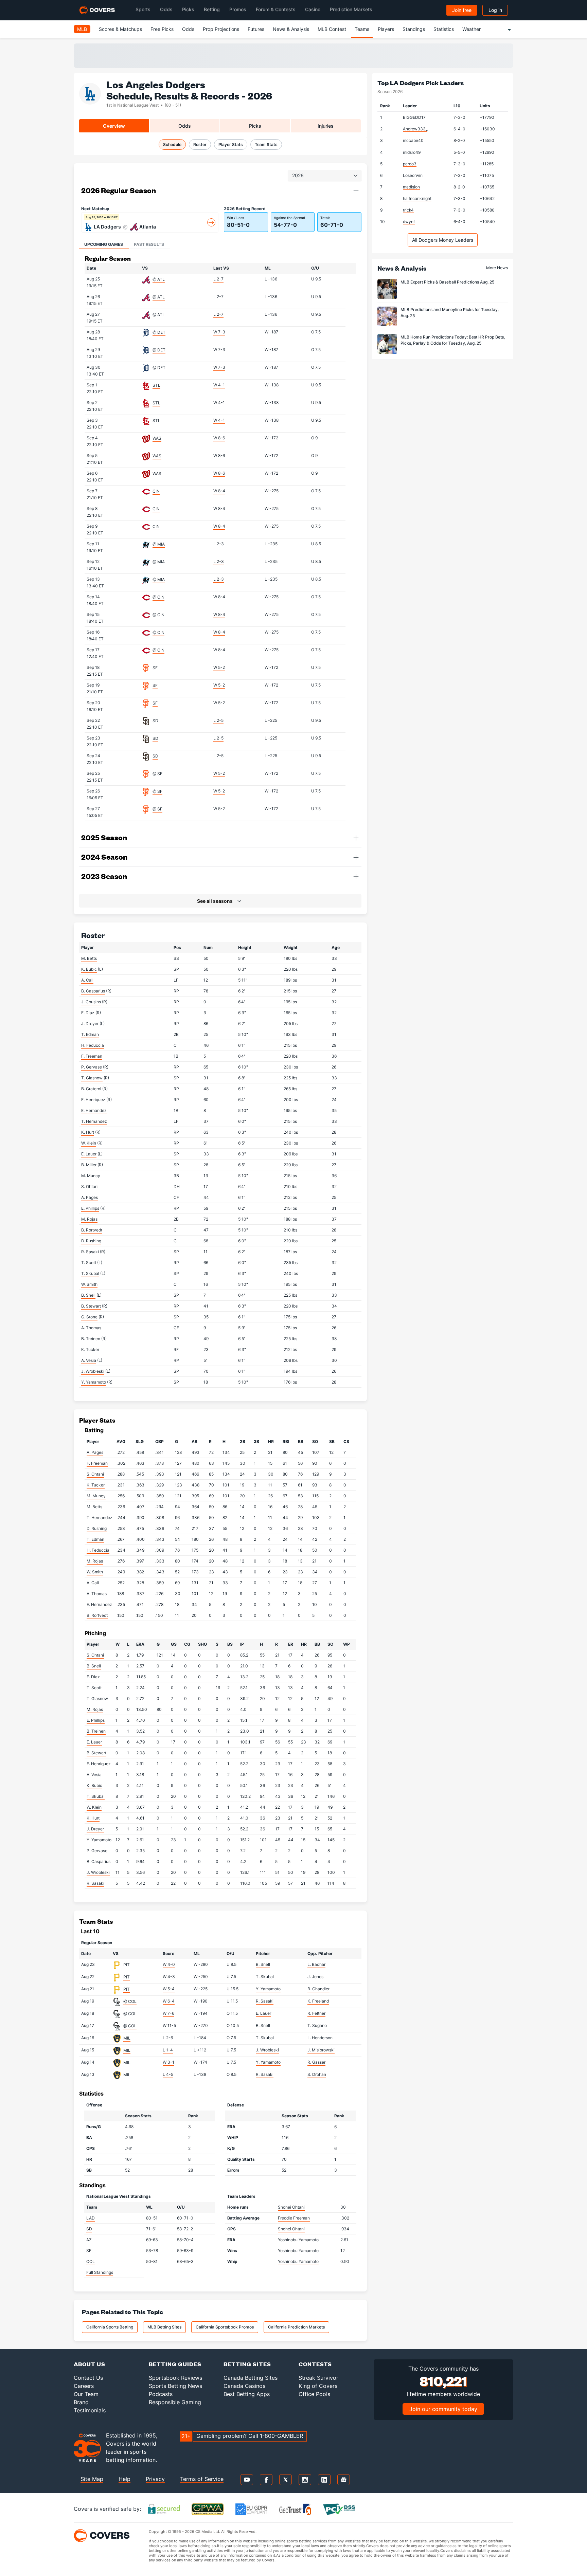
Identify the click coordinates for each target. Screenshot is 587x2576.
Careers (84, 2386)
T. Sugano (317, 2025)
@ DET (159, 332)
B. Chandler (318, 1989)
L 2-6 (168, 2038)
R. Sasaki (90, 1252)
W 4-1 (219, 385)
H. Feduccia (93, 1045)
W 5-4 (169, 1989)
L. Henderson (320, 2038)
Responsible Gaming (175, 2402)
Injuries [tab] (326, 126)
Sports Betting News (175, 2386)
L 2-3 (219, 544)
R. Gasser (316, 2062)
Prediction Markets (351, 9)
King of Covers (318, 2386)
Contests (315, 2364)
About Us (90, 2364)
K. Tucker (90, 1349)
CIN (156, 491)
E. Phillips (90, 1208)
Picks (188, 9)
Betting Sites (247, 2364)
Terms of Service (202, 2479)
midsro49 (412, 152)
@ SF (157, 774)
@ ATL (159, 279)
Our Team (86, 2394)
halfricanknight (417, 198)
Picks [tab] (255, 126)
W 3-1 (168, 2062)
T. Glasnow (92, 1078)
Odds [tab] (185, 126)
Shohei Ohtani (291, 2207)
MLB (82, 29)
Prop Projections (221, 29)
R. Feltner (316, 2013)
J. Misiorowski (321, 2050)
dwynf (409, 222)
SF (155, 668)
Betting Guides (175, 2364)
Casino (313, 9)
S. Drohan (317, 2074)
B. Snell (88, 1295)
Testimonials (90, 2410)
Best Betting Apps (247, 2394)
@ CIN (158, 597)
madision (411, 187)
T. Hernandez (94, 1121)
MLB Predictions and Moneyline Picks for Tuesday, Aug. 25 (450, 313)
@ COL (130, 2001)
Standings (414, 29)
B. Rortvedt (92, 1230)
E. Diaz (88, 1013)
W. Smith (89, 1284)
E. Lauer (89, 1154)
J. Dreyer (90, 1024)
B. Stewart (91, 1306)
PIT (127, 1965)
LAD (91, 2218)
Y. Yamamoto (94, 1382)
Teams (362, 29)
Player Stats (231, 144)
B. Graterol (91, 1089)
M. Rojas (89, 1219)
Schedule (172, 144)
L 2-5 (218, 720)
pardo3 (410, 164)
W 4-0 (169, 1964)
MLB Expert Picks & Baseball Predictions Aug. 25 (447, 282)
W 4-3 (169, 1977)
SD (155, 721)
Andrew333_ (415, 129)
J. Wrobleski (93, 1371)
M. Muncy (91, 1176)
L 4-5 (168, 2074)
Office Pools (314, 2394)
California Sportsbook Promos (225, 2327)
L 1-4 (168, 2050)
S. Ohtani (90, 1186)
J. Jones (315, 1977)
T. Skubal (90, 1273)
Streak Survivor (318, 2378)
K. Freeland (318, 2001)
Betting (212, 9)
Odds (166, 9)
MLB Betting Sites (164, 2327)
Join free (462, 10)
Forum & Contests (276, 9)
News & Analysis (291, 29)
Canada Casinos (244, 2386)
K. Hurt (88, 1132)
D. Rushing (91, 1241)
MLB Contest (332, 29)
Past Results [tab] (149, 244)
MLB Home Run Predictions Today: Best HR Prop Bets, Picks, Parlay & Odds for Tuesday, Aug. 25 (453, 340)
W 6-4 (169, 2001)
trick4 (408, 210)
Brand (81, 2402)
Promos (238, 9)
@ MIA (159, 544)
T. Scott (89, 1263)
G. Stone (89, 1317)
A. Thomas (91, 1328)
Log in (495, 10)
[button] (356, 191)
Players (386, 29)
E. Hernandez (94, 1110)
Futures (256, 29)
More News (497, 268)
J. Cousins (91, 1002)
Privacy (155, 2479)
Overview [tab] (114, 126)
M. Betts (89, 958)
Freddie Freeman (294, 2218)
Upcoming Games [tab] (104, 244)
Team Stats (266, 144)
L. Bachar (316, 1964)
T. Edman (90, 1034)
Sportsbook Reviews (175, 2378)
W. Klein (89, 1143)
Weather (472, 29)
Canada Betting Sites (251, 2378)
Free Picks (162, 29)
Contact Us (88, 2378)
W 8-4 (219, 491)
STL (156, 385)
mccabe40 (413, 140)
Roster (200, 144)
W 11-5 (169, 2025)
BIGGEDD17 (414, 117)
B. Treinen (91, 1339)
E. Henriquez (93, 1100)
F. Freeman (92, 1056)
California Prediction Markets (296, 2327)
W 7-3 (219, 332)
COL (91, 2261)
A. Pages (90, 1197)
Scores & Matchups (120, 29)
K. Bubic (89, 969)
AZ (89, 2240)
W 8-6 (219, 438)
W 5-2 (219, 667)
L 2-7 (218, 279)
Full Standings (100, 2272)
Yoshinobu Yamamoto (298, 2240)
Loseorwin (413, 175)
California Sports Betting (110, 2327)
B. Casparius (93, 991)
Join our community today (443, 2409)
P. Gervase (92, 1067)
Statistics (444, 29)
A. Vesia (89, 1360)
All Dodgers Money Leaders (443, 240)
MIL (127, 2038)
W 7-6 (168, 2013)
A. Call (87, 980)
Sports (143, 9)
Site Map (92, 2479)
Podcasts (161, 2394)
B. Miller (89, 1165)
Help (124, 2479)
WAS (157, 438)
